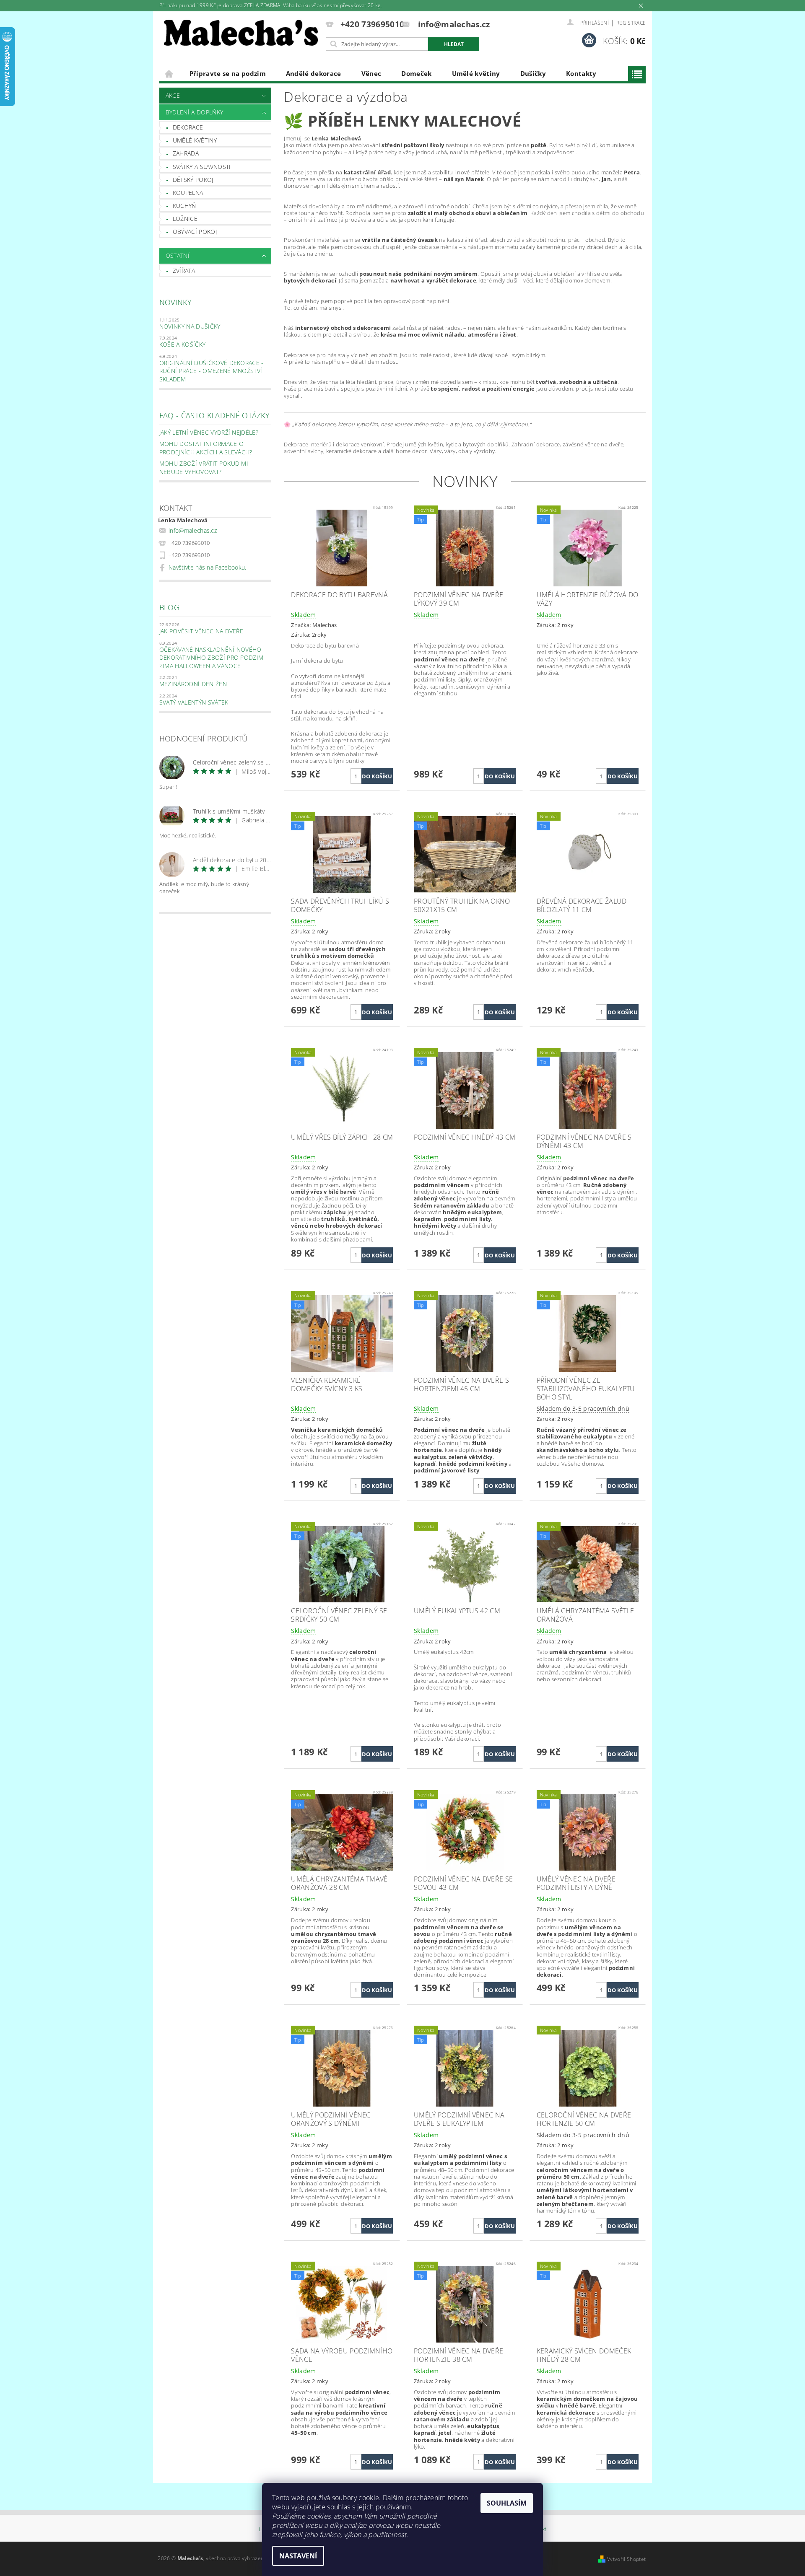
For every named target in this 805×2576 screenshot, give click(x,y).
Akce (173, 95)
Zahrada (186, 153)
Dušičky (533, 73)
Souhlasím (507, 2503)
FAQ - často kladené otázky (214, 415)
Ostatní (178, 255)
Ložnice (185, 219)
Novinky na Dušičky (190, 326)
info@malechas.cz (193, 530)
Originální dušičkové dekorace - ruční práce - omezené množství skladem (212, 371)
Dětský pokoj (193, 180)
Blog (169, 607)
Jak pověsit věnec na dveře (201, 631)
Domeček (416, 73)
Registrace (631, 23)
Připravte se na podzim (228, 73)
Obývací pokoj (195, 232)
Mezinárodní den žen (193, 684)
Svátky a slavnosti (202, 167)
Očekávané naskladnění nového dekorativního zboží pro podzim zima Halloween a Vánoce (212, 658)
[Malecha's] (241, 35)
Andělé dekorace (314, 73)
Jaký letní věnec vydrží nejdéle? (209, 432)
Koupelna (188, 193)
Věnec (371, 73)
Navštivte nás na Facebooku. (208, 567)
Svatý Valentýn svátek (194, 702)
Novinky (175, 302)
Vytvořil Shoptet (626, 2559)
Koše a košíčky (182, 344)
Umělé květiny (476, 73)
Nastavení (298, 2556)
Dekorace (188, 127)
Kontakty (581, 73)
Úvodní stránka (169, 74)
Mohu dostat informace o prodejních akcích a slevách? (206, 448)
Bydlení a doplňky (194, 112)
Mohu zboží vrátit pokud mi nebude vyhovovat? (204, 468)
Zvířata (184, 271)
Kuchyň (184, 206)
